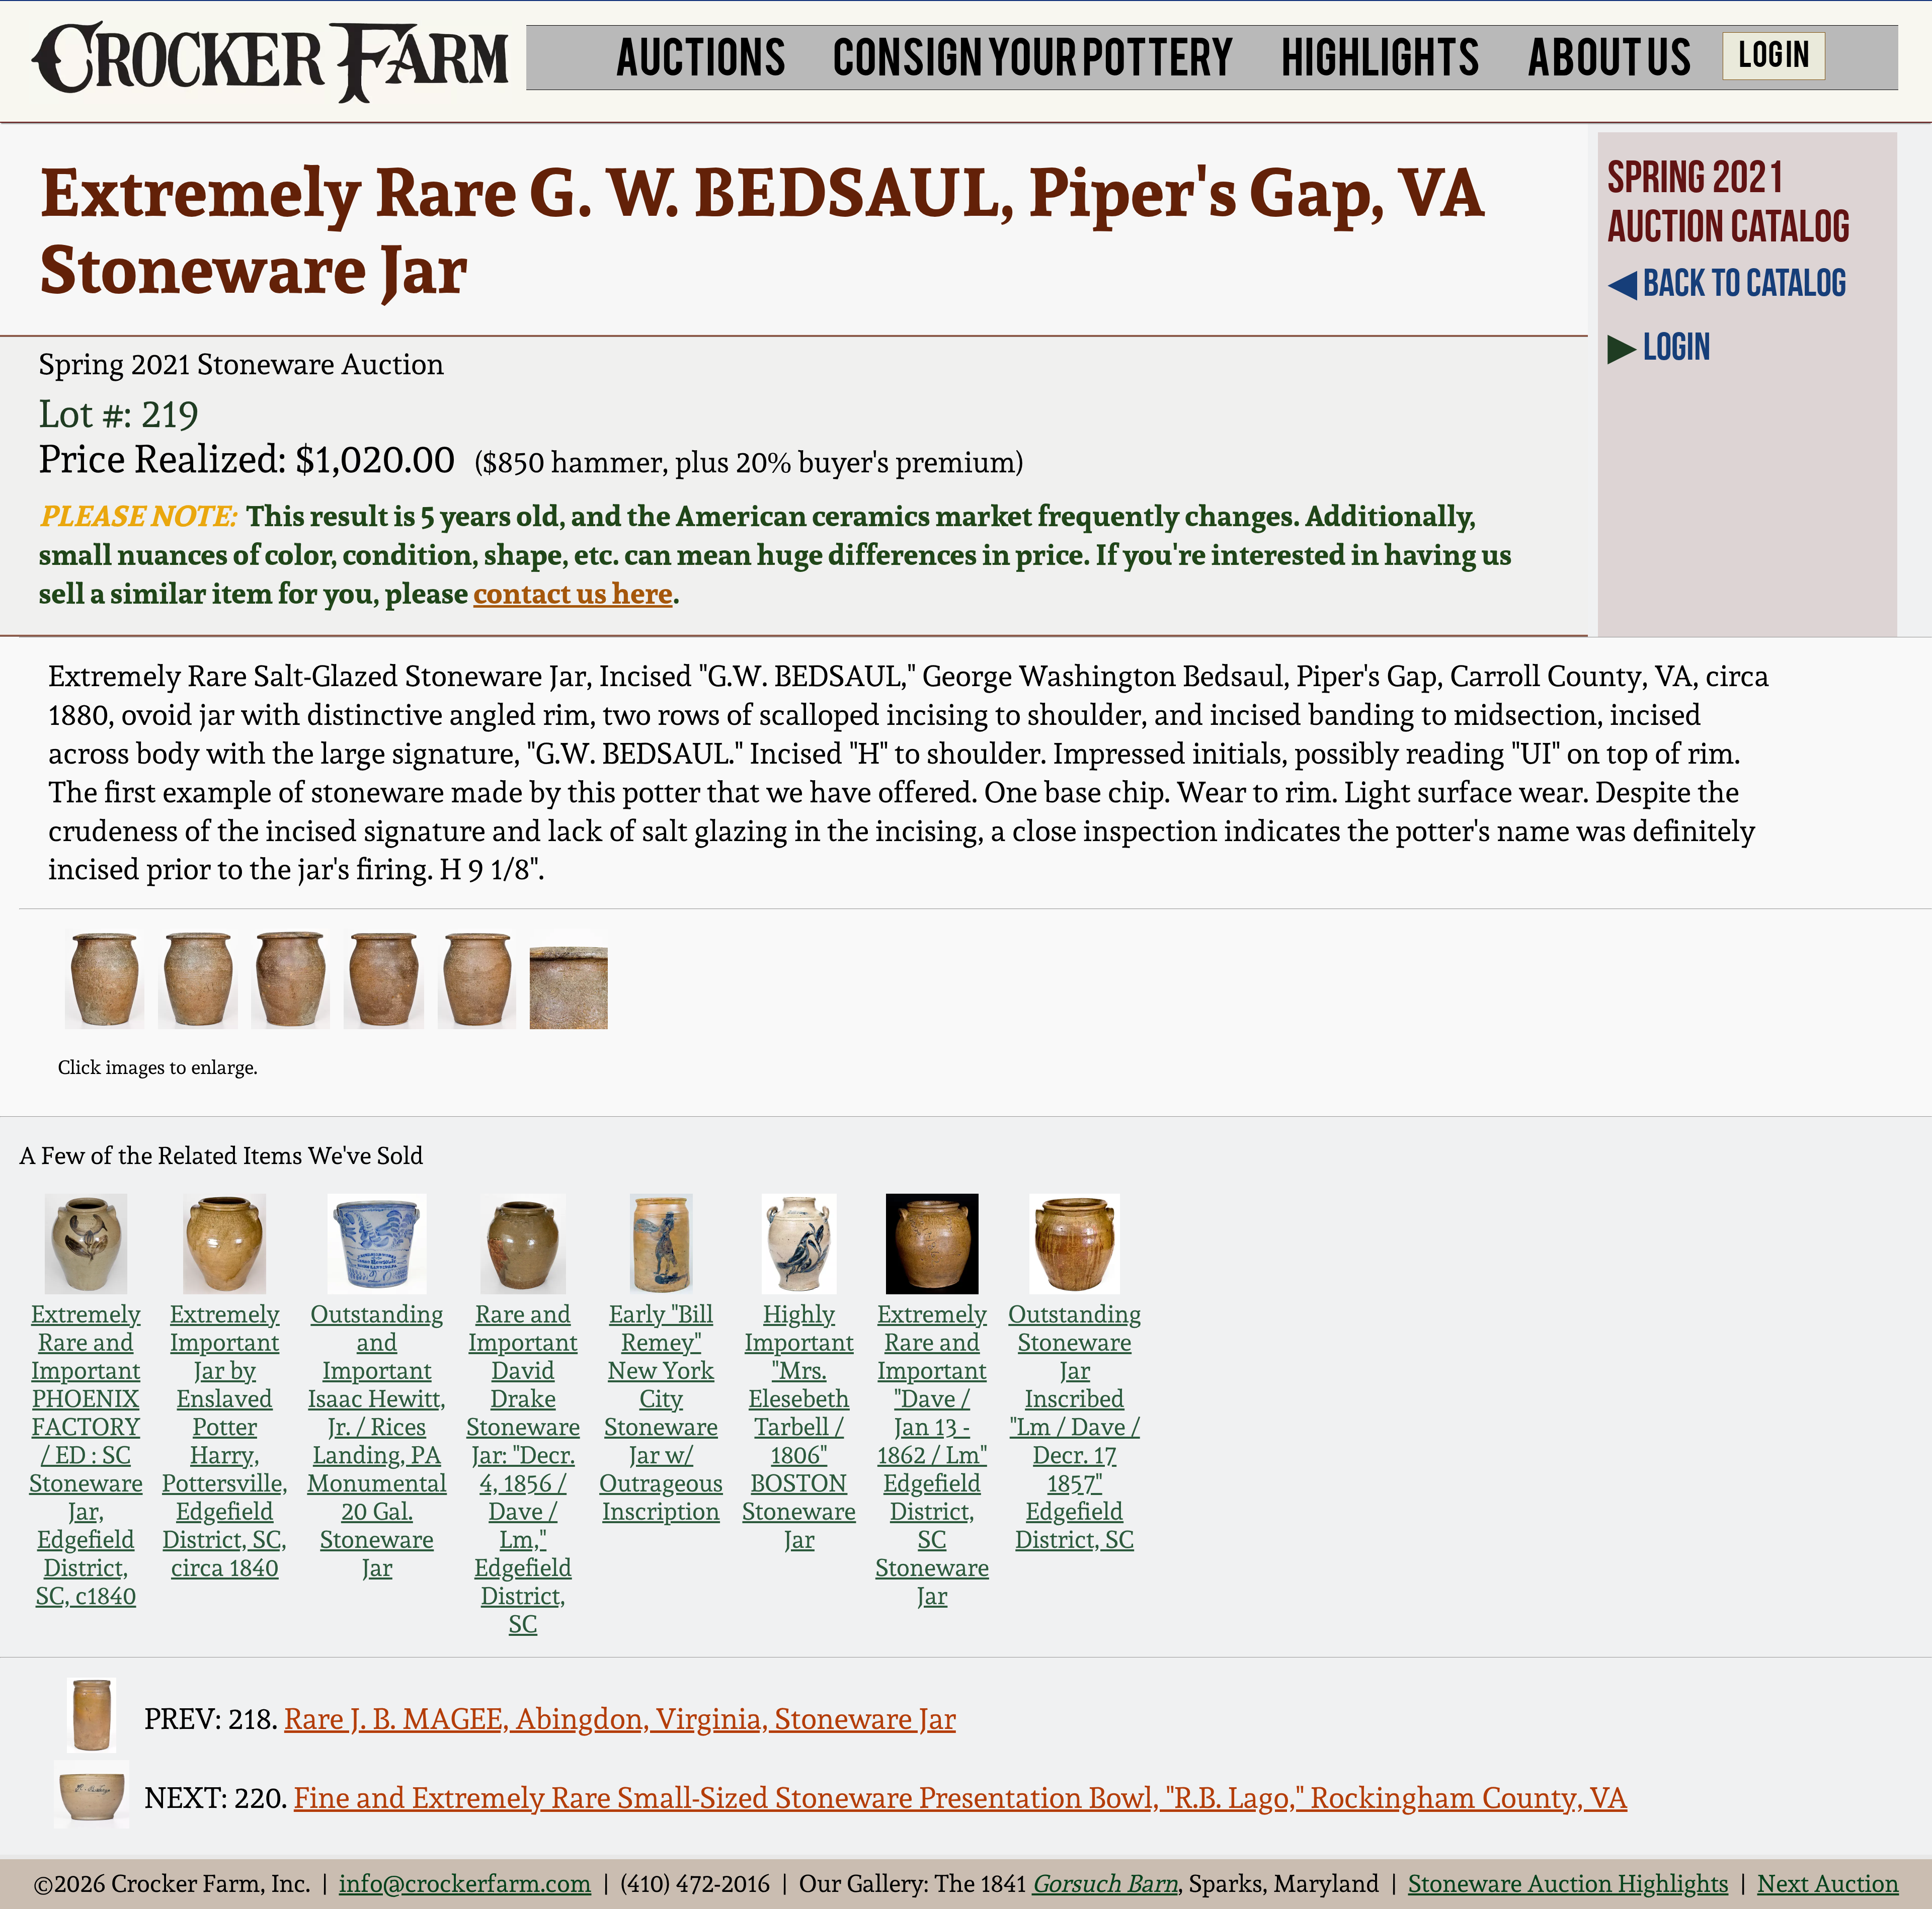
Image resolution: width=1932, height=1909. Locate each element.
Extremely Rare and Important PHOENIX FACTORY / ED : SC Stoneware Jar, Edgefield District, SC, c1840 (86, 1455)
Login (1677, 346)
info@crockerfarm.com (465, 1883)
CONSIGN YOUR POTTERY (1034, 54)
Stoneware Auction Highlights (1568, 1883)
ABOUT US (1609, 54)
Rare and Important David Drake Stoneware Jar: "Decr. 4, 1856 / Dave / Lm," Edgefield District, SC (523, 1469)
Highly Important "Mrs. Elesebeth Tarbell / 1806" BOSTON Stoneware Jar (799, 1427)
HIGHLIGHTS (1381, 54)
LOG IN (1774, 52)
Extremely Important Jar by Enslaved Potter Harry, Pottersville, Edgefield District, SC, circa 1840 (225, 1441)
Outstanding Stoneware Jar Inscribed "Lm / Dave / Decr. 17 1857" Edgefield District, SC (1075, 1427)
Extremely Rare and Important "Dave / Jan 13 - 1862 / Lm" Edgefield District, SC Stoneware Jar (932, 1455)
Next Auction (1828, 1883)
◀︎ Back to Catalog (1727, 282)
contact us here (573, 593)
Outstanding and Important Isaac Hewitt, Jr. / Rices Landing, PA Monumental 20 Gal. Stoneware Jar (377, 1441)
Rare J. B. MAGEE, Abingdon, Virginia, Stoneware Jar (620, 1719)
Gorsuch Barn (1105, 1883)
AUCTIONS (701, 54)
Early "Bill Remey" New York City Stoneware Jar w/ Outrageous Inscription (661, 1413)
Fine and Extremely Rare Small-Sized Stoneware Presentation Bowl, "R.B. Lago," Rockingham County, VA (961, 1798)
